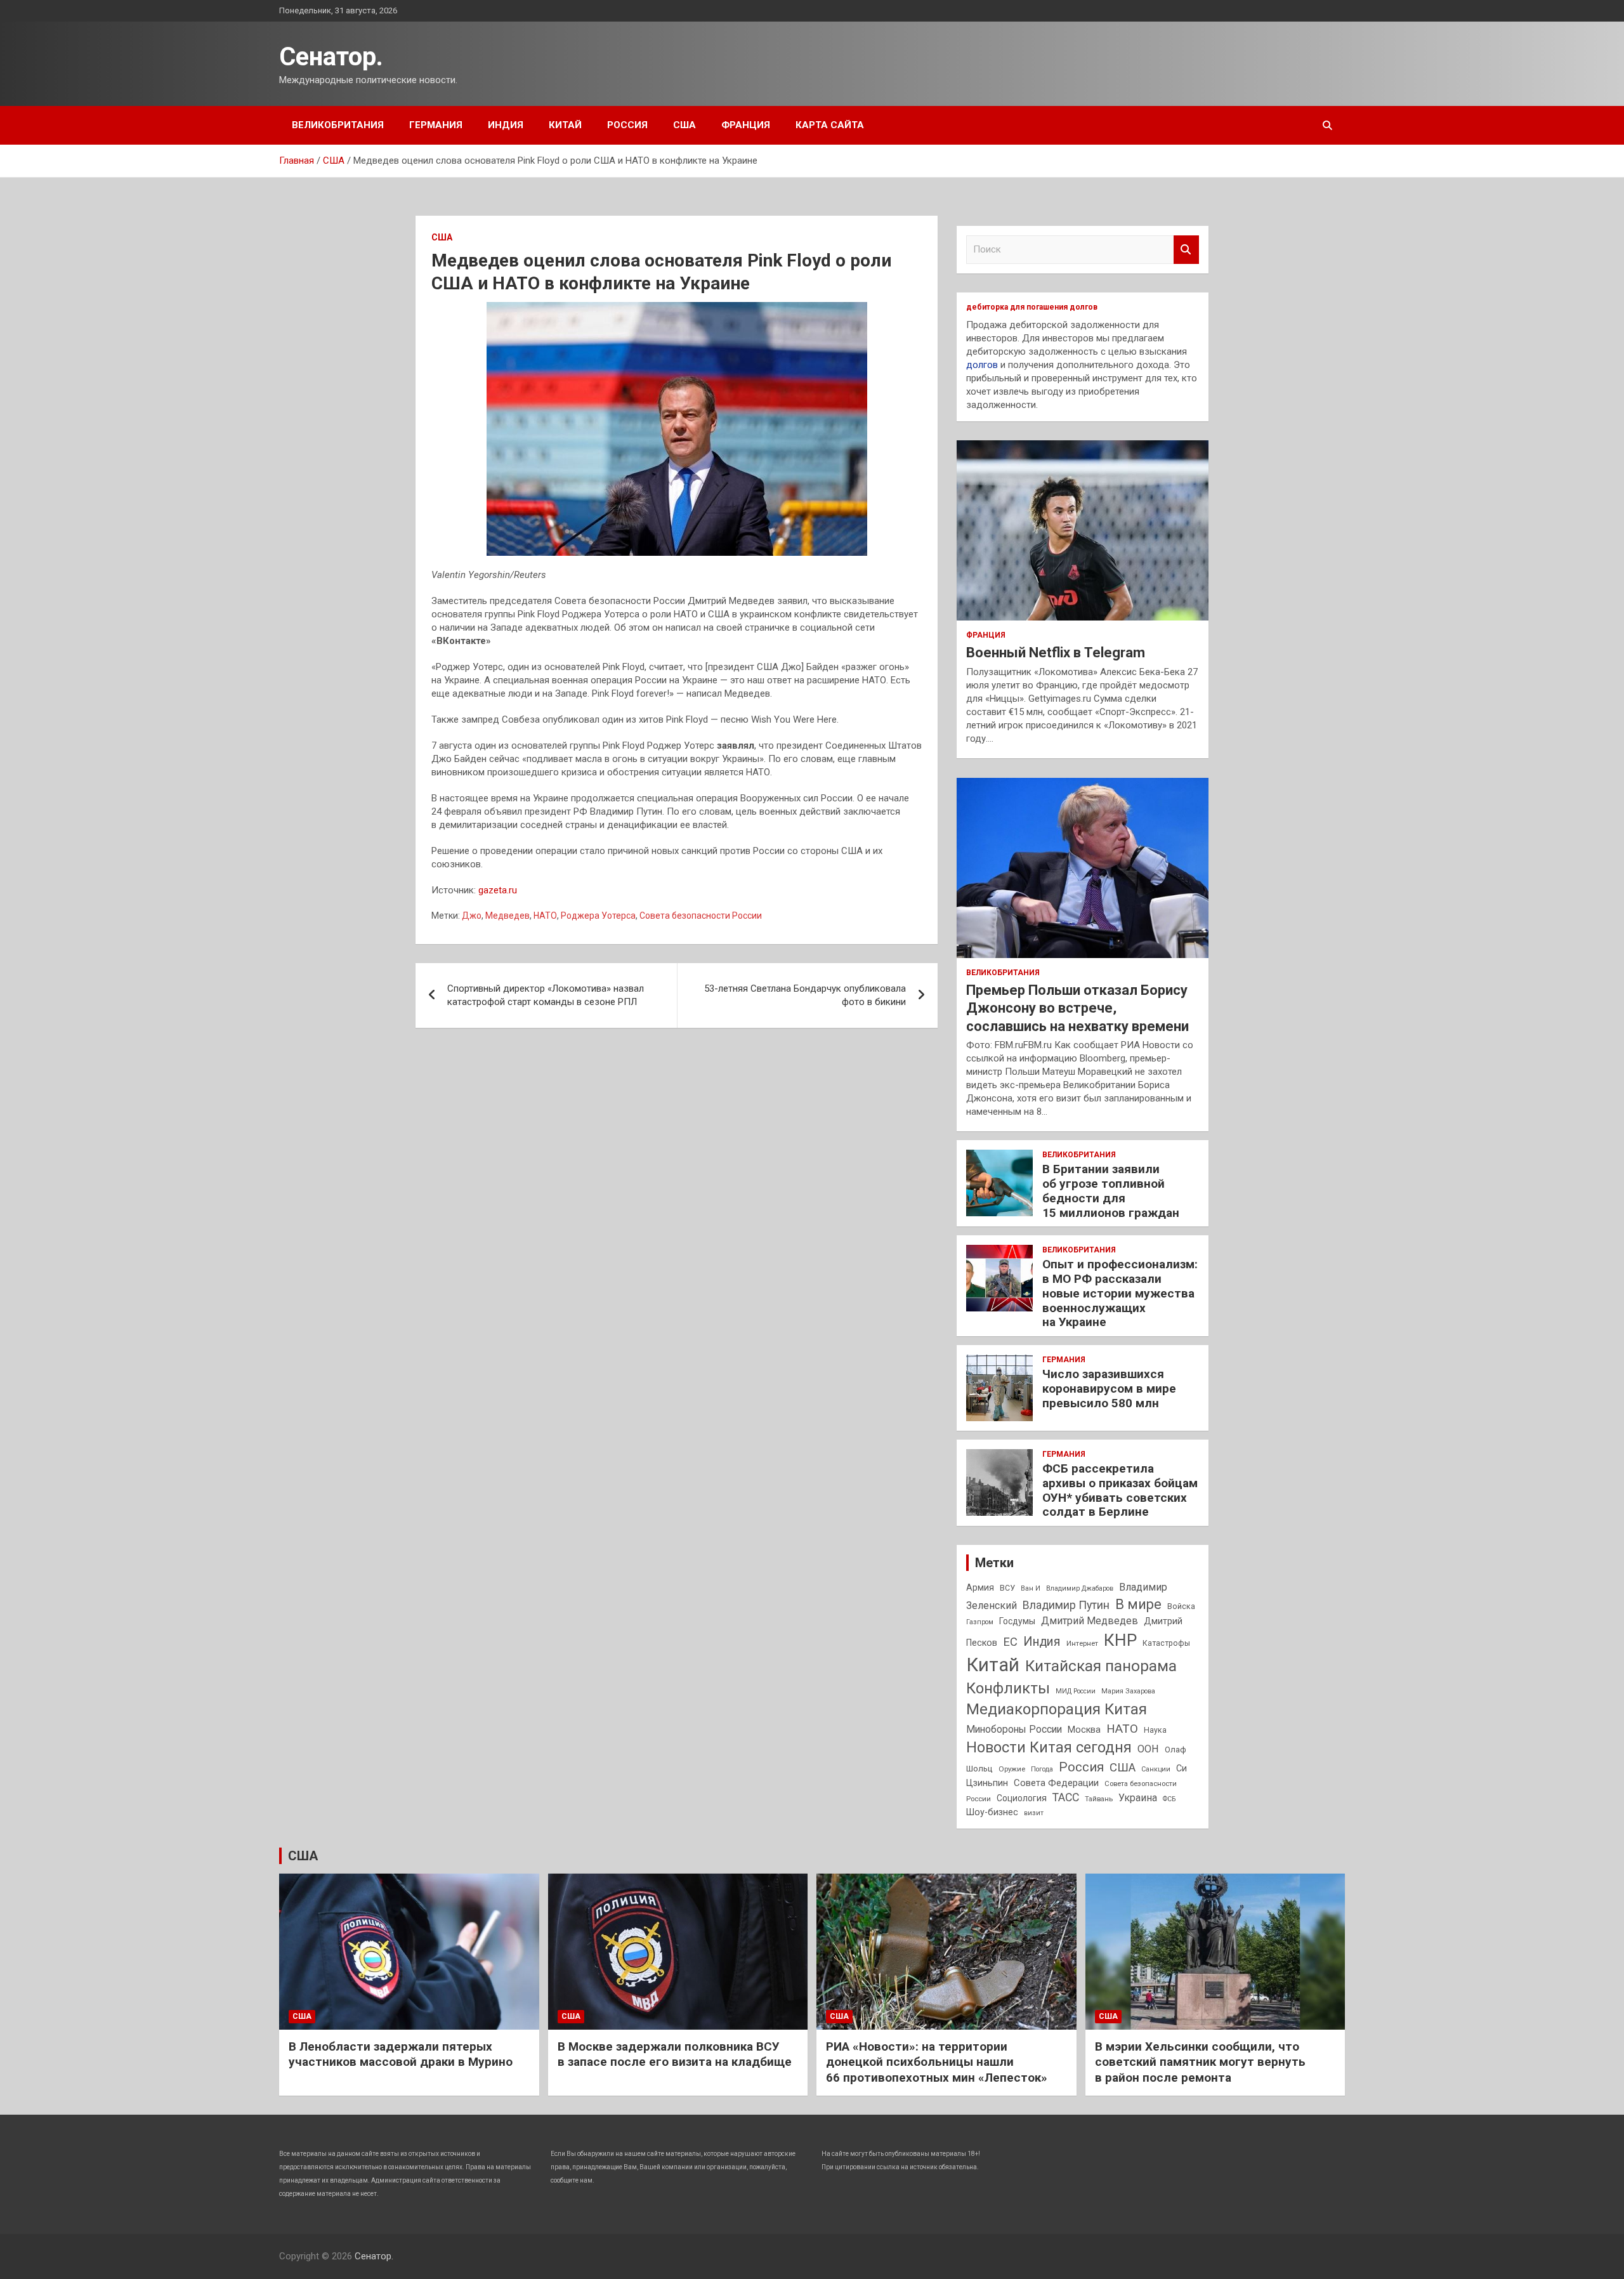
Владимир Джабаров (1080, 1588)
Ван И (1031, 1588)
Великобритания (338, 125)
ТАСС (1066, 1797)
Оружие (1012, 1769)
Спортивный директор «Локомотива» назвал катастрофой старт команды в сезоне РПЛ (546, 995)
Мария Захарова (1128, 1691)
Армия (980, 1587)
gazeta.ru (498, 890)
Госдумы (1017, 1621)
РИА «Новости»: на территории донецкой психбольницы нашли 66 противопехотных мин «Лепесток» (937, 2062)
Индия (506, 125)
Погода (1042, 1769)
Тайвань (1099, 1799)
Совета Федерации (1056, 1783)
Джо (472, 916)
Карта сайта (830, 125)
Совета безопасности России (701, 916)
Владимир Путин (1066, 1605)
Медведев (507, 916)
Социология (1022, 1798)
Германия (436, 125)
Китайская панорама (1101, 1666)
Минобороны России (1014, 1730)
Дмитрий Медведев (1090, 1621)
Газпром (980, 1622)
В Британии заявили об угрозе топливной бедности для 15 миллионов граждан (1111, 1191)
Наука (1155, 1730)
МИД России (1076, 1691)
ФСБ (1169, 1799)
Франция (746, 125)
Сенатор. (331, 57)
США (684, 125)
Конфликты (1008, 1688)
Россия (627, 125)
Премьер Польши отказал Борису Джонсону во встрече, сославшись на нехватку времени (1077, 1008)
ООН (1148, 1749)
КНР (1120, 1640)
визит (1034, 1813)
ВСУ (1007, 1588)
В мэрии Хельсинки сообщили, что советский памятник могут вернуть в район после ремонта (1200, 2062)
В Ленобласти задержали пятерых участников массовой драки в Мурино (401, 2054)
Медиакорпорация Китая (1057, 1709)
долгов (982, 365)
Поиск (1186, 250)
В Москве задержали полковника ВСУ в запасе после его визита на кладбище (675, 2054)
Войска (1181, 1606)
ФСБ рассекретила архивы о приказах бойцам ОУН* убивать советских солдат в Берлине (1120, 1490)
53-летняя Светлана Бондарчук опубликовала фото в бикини (805, 995)
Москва (1084, 1730)
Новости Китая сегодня (1049, 1748)
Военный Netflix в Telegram (1056, 653)
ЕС (1010, 1642)
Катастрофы (1166, 1643)
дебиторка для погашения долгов (1032, 307)
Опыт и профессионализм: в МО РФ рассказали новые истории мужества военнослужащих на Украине (1120, 1293)
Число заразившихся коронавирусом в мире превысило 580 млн (1109, 1389)
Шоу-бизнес (992, 1812)
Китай (565, 125)
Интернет (1082, 1643)
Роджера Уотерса (598, 916)
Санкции (1156, 1769)
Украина (1138, 1798)
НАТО (545, 916)
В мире (1138, 1604)
